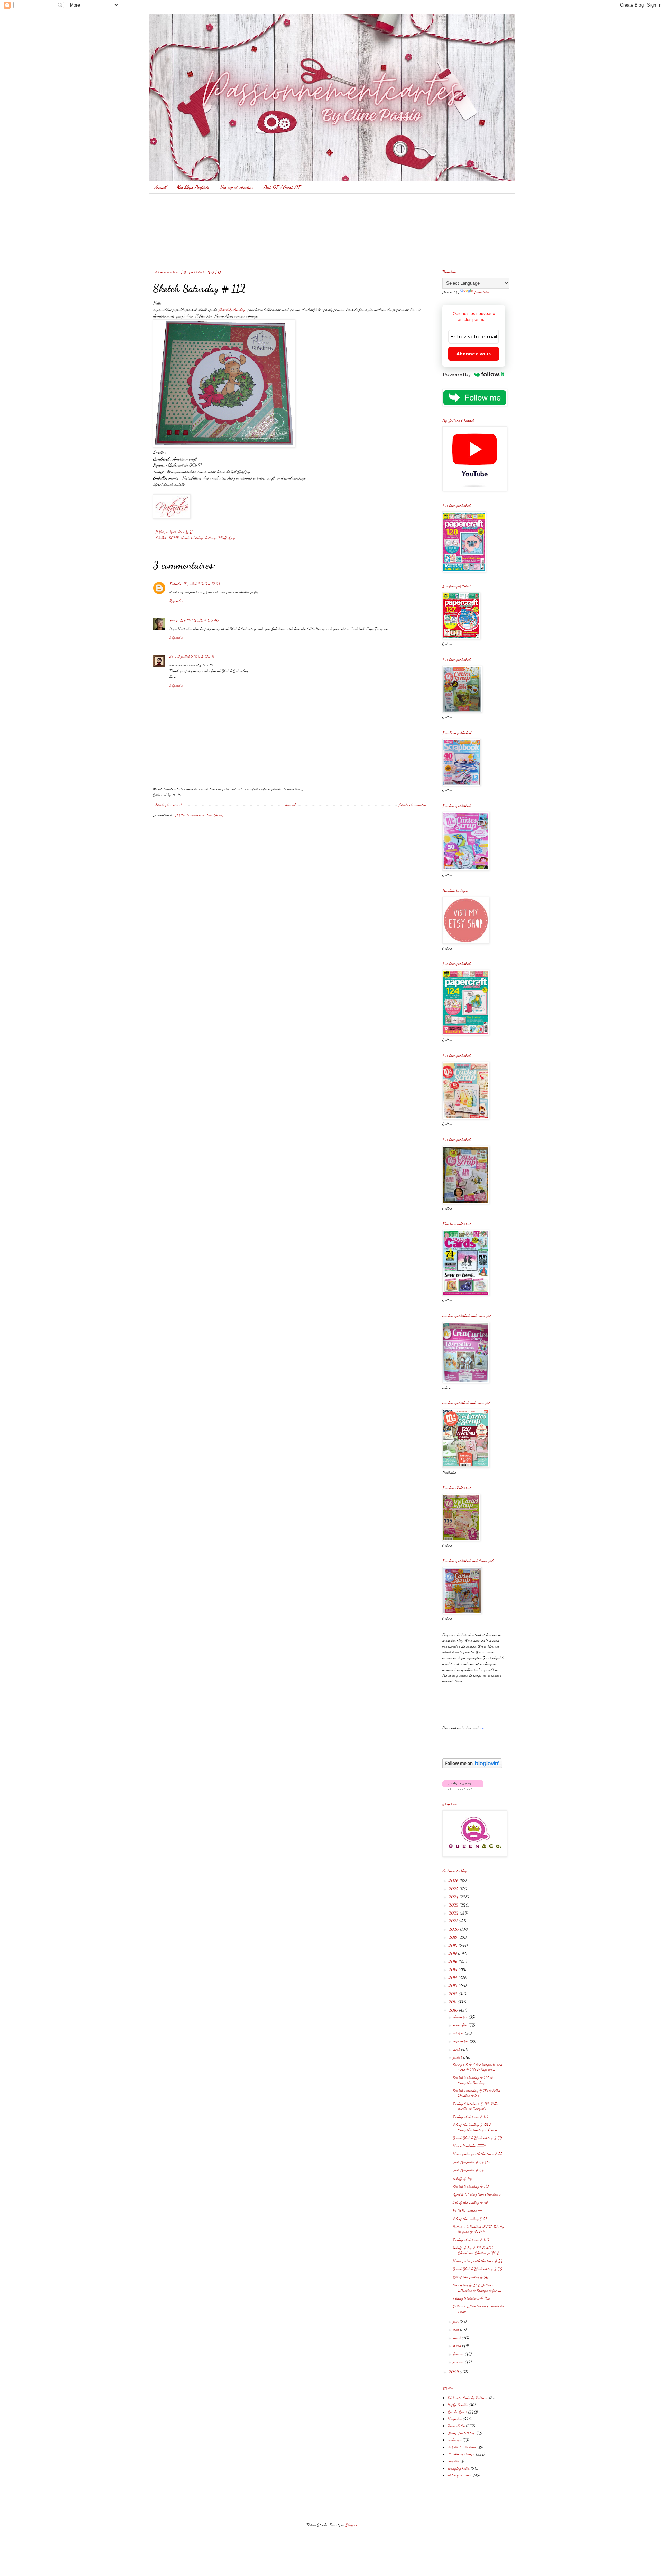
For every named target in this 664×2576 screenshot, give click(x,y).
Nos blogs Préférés (193, 187)
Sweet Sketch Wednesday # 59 (477, 2138)
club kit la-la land (462, 2447)
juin (456, 2321)
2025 (454, 1889)
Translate (482, 292)
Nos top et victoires (236, 187)
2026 (454, 1880)
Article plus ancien (412, 805)
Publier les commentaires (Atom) (199, 815)
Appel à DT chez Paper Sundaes (477, 2194)
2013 (453, 1985)
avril (458, 2338)
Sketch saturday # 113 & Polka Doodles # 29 (477, 2093)
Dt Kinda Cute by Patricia (468, 2398)
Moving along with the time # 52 (478, 2261)
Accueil (160, 187)
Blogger (351, 2525)
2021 (454, 1921)
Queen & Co (456, 2426)
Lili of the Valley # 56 (471, 2277)
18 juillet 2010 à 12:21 (202, 584)
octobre (459, 2033)
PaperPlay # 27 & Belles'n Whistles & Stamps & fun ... (477, 2287)
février (459, 2354)
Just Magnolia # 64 (468, 2170)
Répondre (176, 601)
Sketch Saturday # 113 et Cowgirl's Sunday (473, 2080)
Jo (171, 656)
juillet (458, 2057)
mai (457, 2329)
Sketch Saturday (231, 310)
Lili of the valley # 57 (470, 2219)
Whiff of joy (227, 538)
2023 (454, 1905)
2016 (454, 1961)
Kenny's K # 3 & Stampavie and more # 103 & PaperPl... (478, 2067)
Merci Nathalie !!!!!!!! (469, 2146)
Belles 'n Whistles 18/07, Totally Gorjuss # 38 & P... (478, 2229)
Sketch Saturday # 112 (471, 2186)
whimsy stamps (459, 2475)
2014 (453, 1977)
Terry (173, 620)
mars (458, 2345)
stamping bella (459, 2468)
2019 (453, 1937)
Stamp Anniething (461, 2433)
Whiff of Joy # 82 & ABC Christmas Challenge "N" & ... (478, 2250)
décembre (461, 2017)
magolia (453, 2461)
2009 (454, 2372)
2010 (454, 2010)
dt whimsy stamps (461, 2454)
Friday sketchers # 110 (471, 2240)
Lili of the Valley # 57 (470, 2202)
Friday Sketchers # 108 (472, 2298)
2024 (454, 1897)
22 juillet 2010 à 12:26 (195, 656)
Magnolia (455, 2419)
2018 (454, 1945)
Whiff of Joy (462, 2178)
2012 (454, 1994)
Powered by (457, 374)
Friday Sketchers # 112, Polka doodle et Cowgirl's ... (476, 2106)
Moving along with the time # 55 (478, 2154)
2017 (453, 1953)
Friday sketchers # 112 (471, 2117)
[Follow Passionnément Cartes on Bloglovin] (472, 1767)
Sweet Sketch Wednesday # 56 (477, 2269)
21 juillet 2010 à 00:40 (199, 620)
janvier (459, 2362)
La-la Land (457, 2412)
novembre (461, 2025)
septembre (462, 2041)
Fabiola (175, 584)
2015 (453, 1969)
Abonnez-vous (474, 354)
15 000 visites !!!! (467, 2210)
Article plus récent (168, 805)
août (457, 2049)
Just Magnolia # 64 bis (471, 2162)
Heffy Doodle (458, 2405)
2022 (454, 1913)
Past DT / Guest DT (282, 187)
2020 (454, 1929)
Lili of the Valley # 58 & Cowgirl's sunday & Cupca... (477, 2127)
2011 (453, 2002)
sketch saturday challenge (199, 538)
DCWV (174, 538)
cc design (454, 2440)
